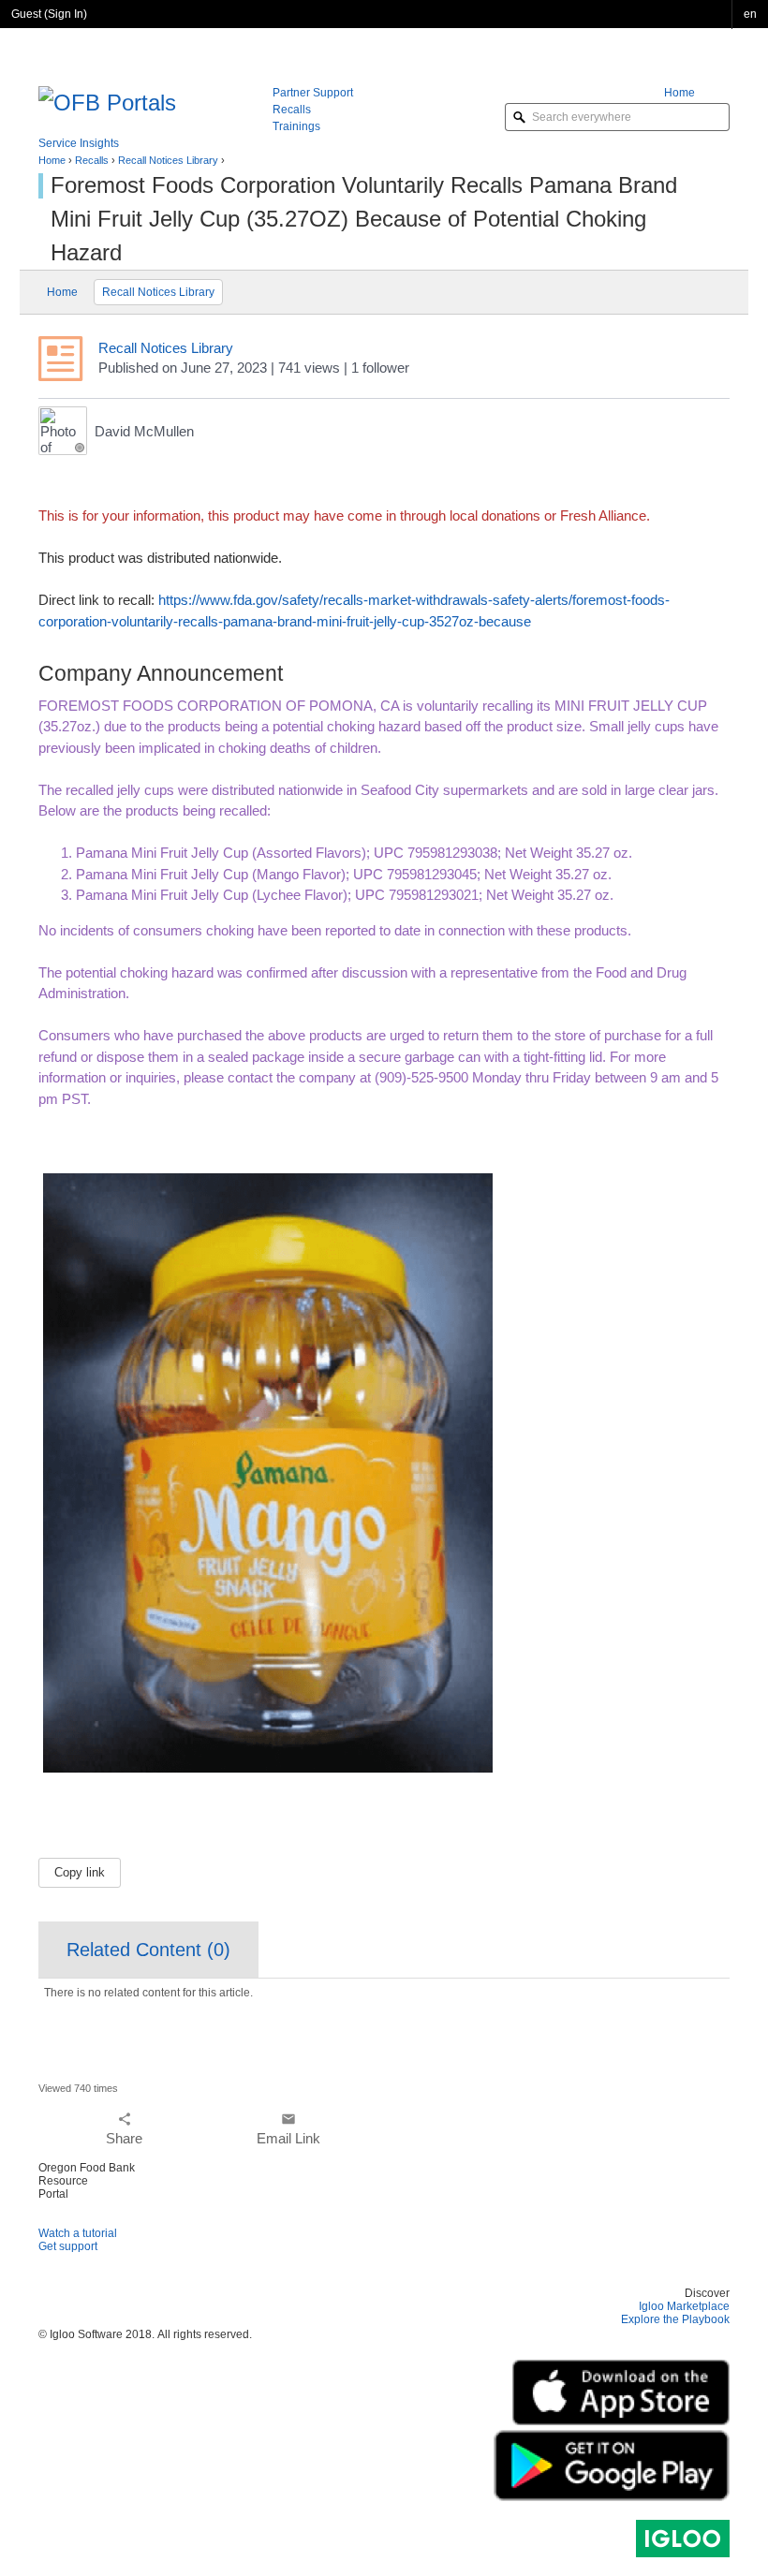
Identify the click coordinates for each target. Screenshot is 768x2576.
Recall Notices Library (168, 160)
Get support (68, 2246)
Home (52, 160)
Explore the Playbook (675, 2319)
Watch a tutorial (78, 2233)
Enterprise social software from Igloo (683, 2539)
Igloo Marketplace (684, 2306)
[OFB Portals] (107, 101)
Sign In (66, 14)
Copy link (80, 1872)
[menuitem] (697, 93)
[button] (750, 15)
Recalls (92, 160)
